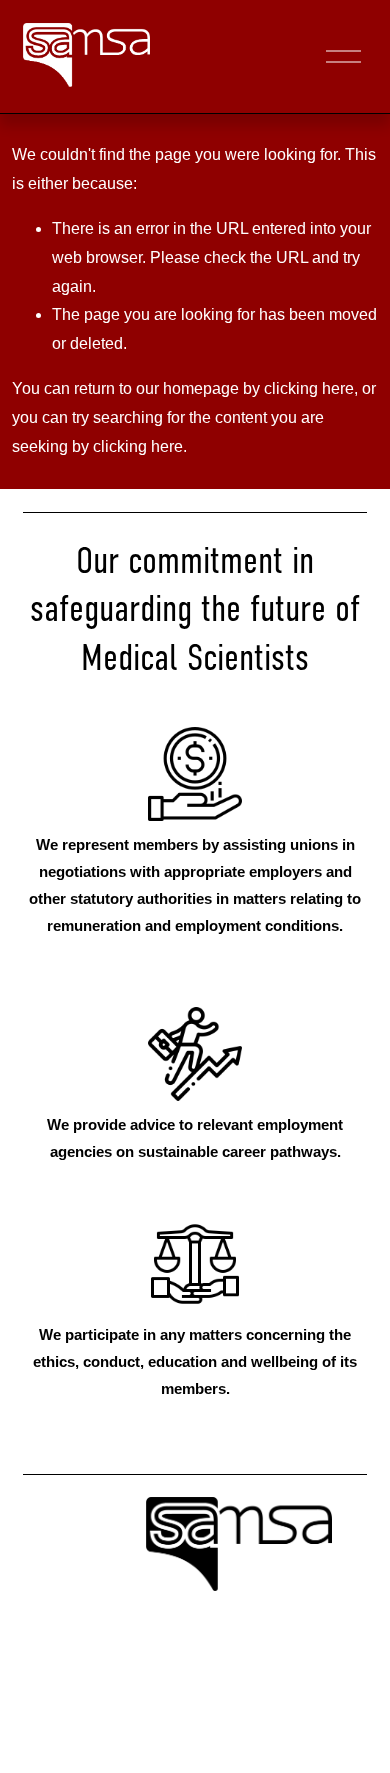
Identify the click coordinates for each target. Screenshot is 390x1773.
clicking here (309, 388)
